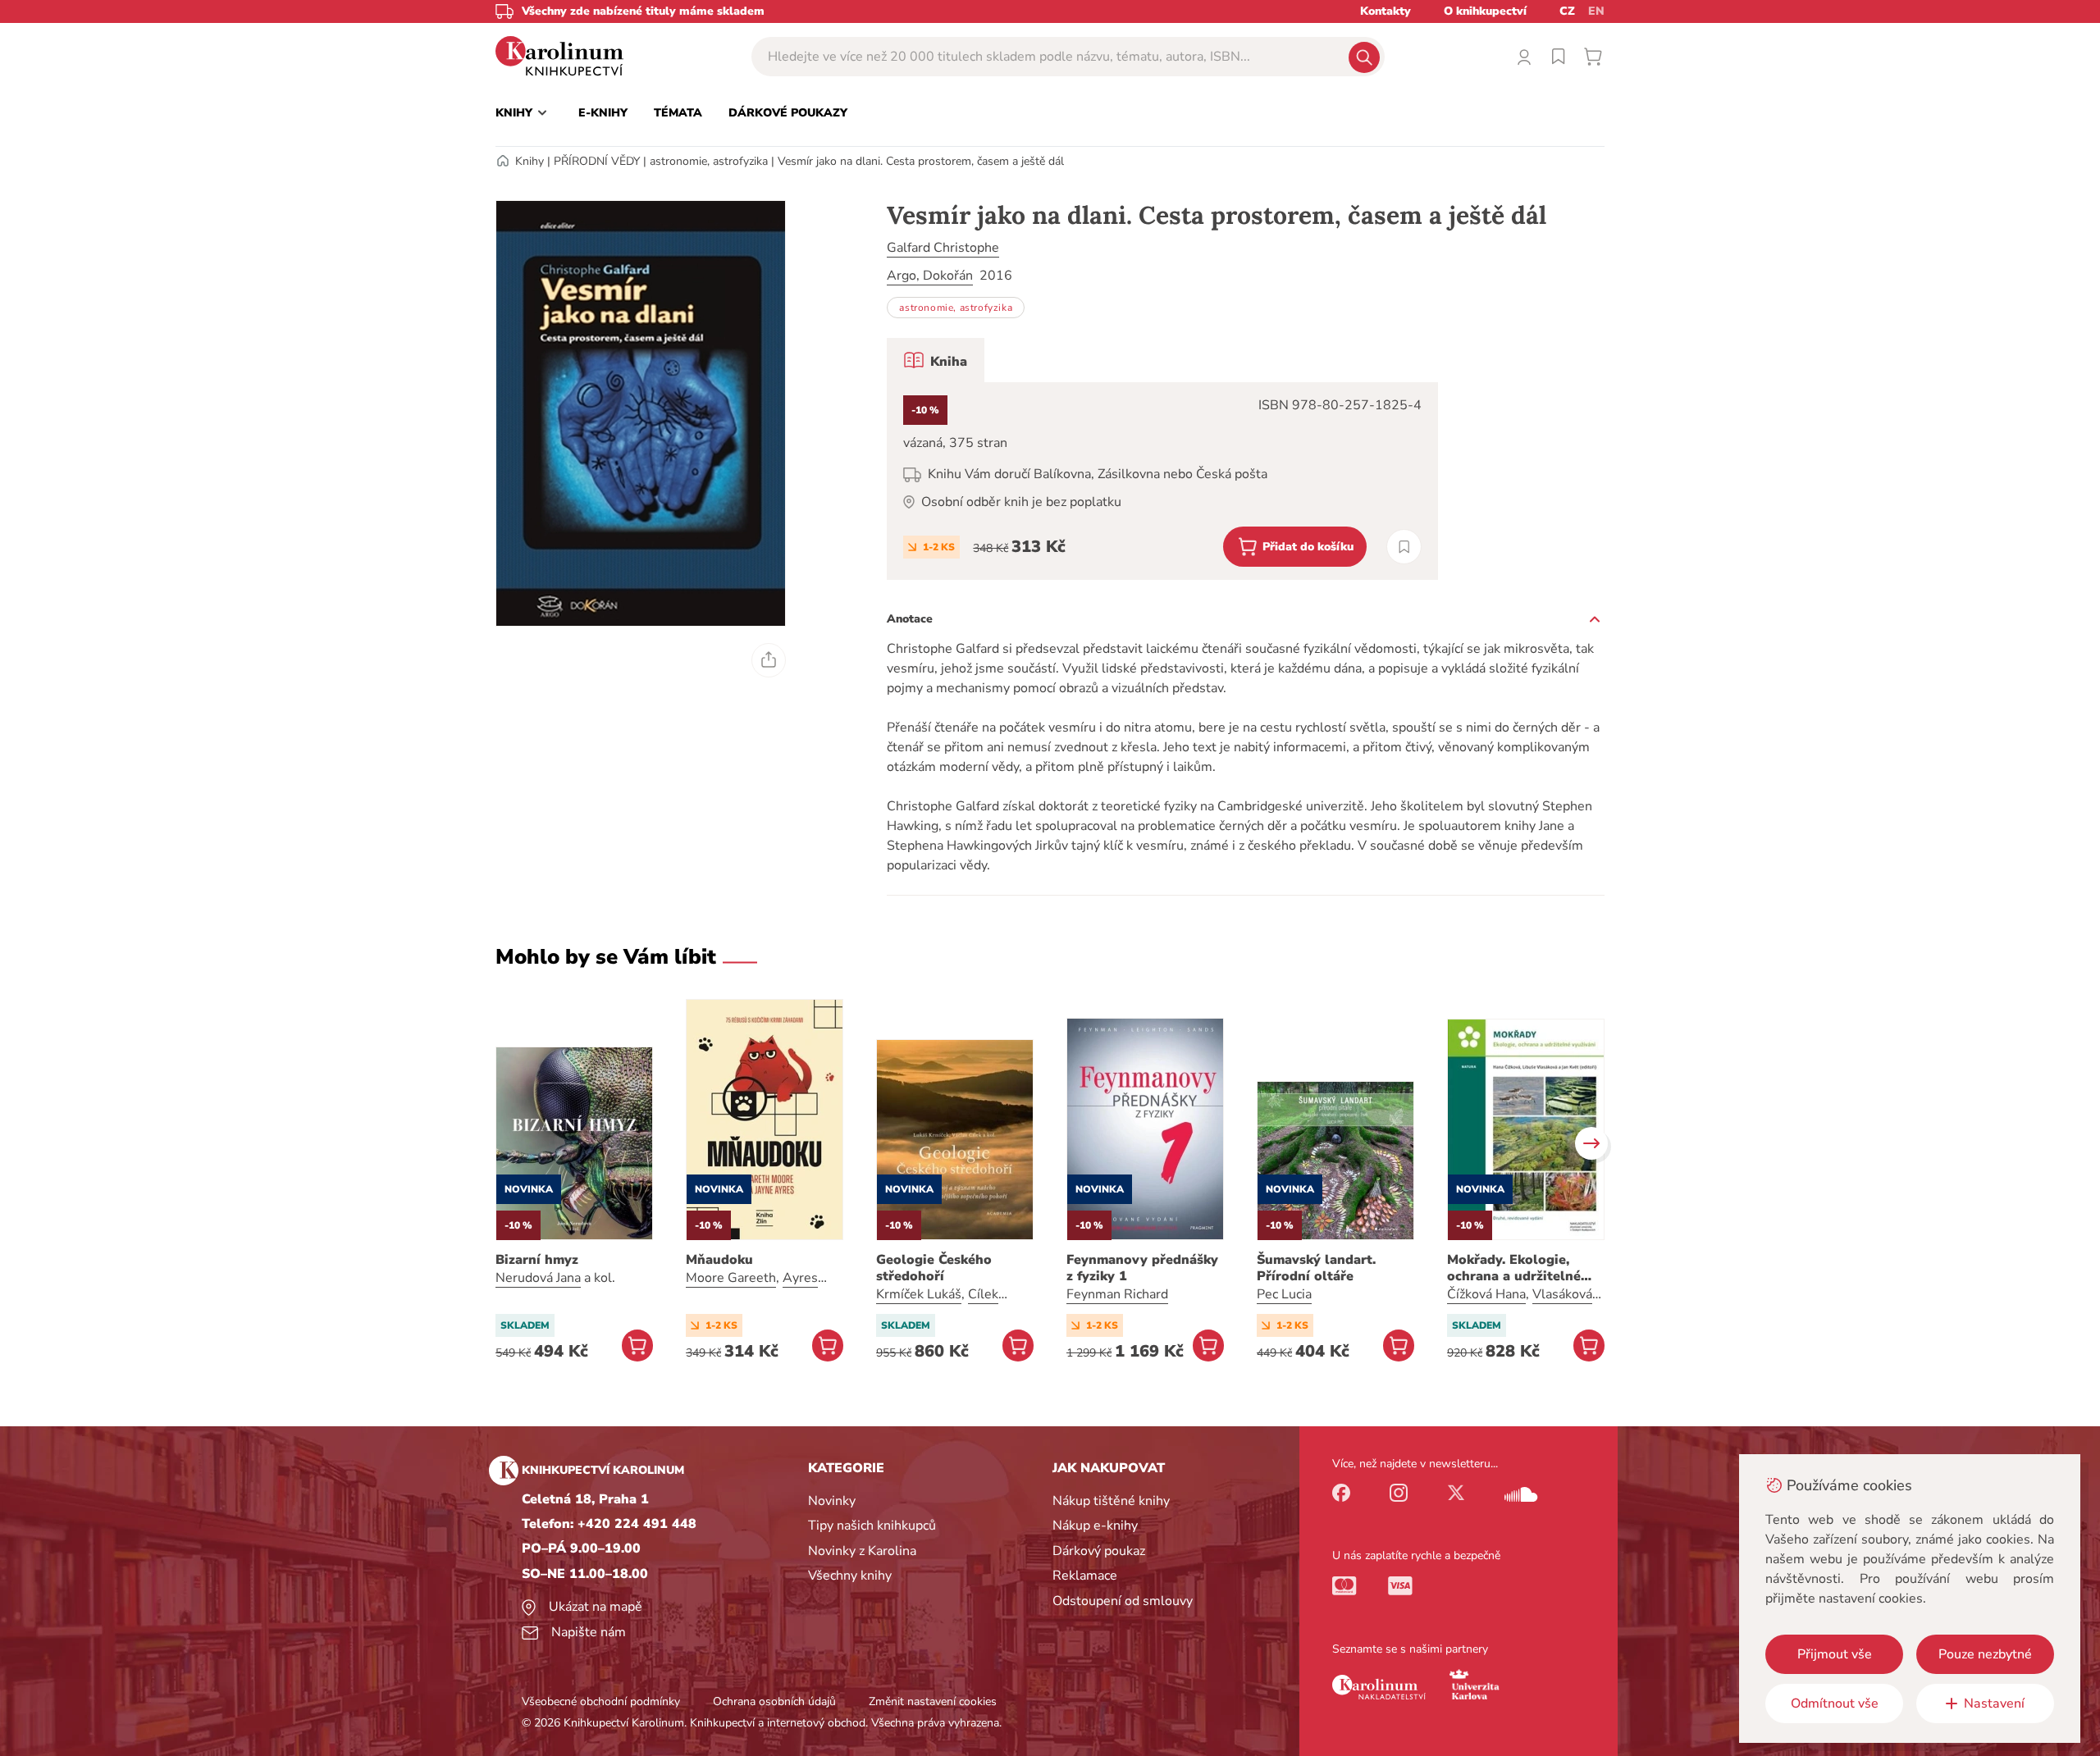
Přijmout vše (1835, 1654)
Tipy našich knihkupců (872, 1526)
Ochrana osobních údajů (774, 1701)
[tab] (936, 360)
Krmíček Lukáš (919, 1294)
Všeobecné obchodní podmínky (601, 1701)
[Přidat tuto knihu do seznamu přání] (1404, 547)
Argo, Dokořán (930, 276)
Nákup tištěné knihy (1111, 1501)
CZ (1567, 11)
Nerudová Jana (538, 1278)
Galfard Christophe (943, 248)
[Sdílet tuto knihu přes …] (769, 660)
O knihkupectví (1485, 11)
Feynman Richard (1117, 1294)
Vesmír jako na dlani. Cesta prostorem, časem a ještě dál (921, 161)
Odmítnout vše (1835, 1704)
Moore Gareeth (731, 1278)
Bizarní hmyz (537, 1260)
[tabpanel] (1162, 481)
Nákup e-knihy (1095, 1526)
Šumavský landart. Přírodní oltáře (1316, 1268)
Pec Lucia (1284, 1294)
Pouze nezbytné (1985, 1654)
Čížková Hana (1486, 1294)
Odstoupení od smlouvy (1123, 1601)
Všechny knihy (850, 1576)
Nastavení (1994, 1704)
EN (1596, 11)
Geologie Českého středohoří (934, 1268)
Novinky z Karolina (862, 1551)
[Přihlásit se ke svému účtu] (1524, 57)
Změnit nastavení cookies (933, 1701)
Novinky (832, 1501)
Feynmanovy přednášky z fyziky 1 (1142, 1268)
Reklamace (1085, 1576)
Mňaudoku (719, 1260)
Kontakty (1386, 11)
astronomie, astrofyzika (709, 161)
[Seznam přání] (1559, 57)
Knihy (530, 161)
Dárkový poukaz (1099, 1551)
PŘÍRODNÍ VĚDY (597, 161)
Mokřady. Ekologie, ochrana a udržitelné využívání (1514, 1268)
